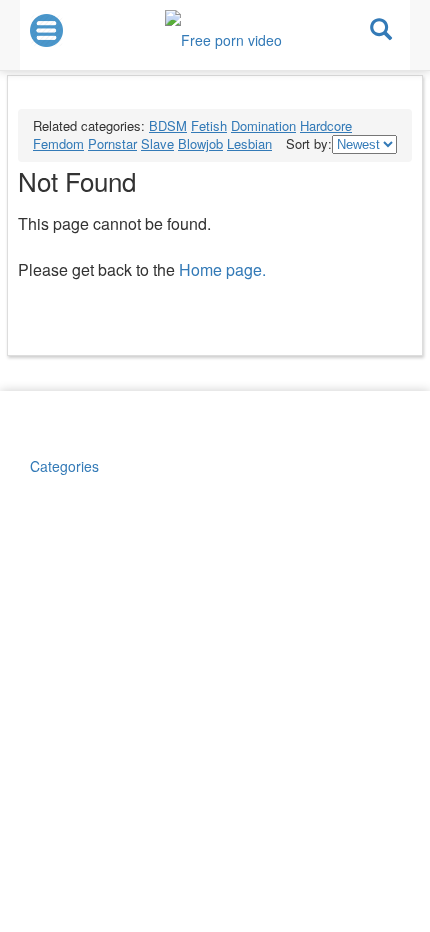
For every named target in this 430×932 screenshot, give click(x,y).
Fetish (209, 125)
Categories (64, 466)
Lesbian (249, 143)
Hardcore (326, 125)
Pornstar (112, 143)
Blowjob (200, 143)
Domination (263, 125)
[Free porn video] (223, 33)
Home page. (222, 269)
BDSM (168, 125)
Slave (157, 143)
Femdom (58, 143)
